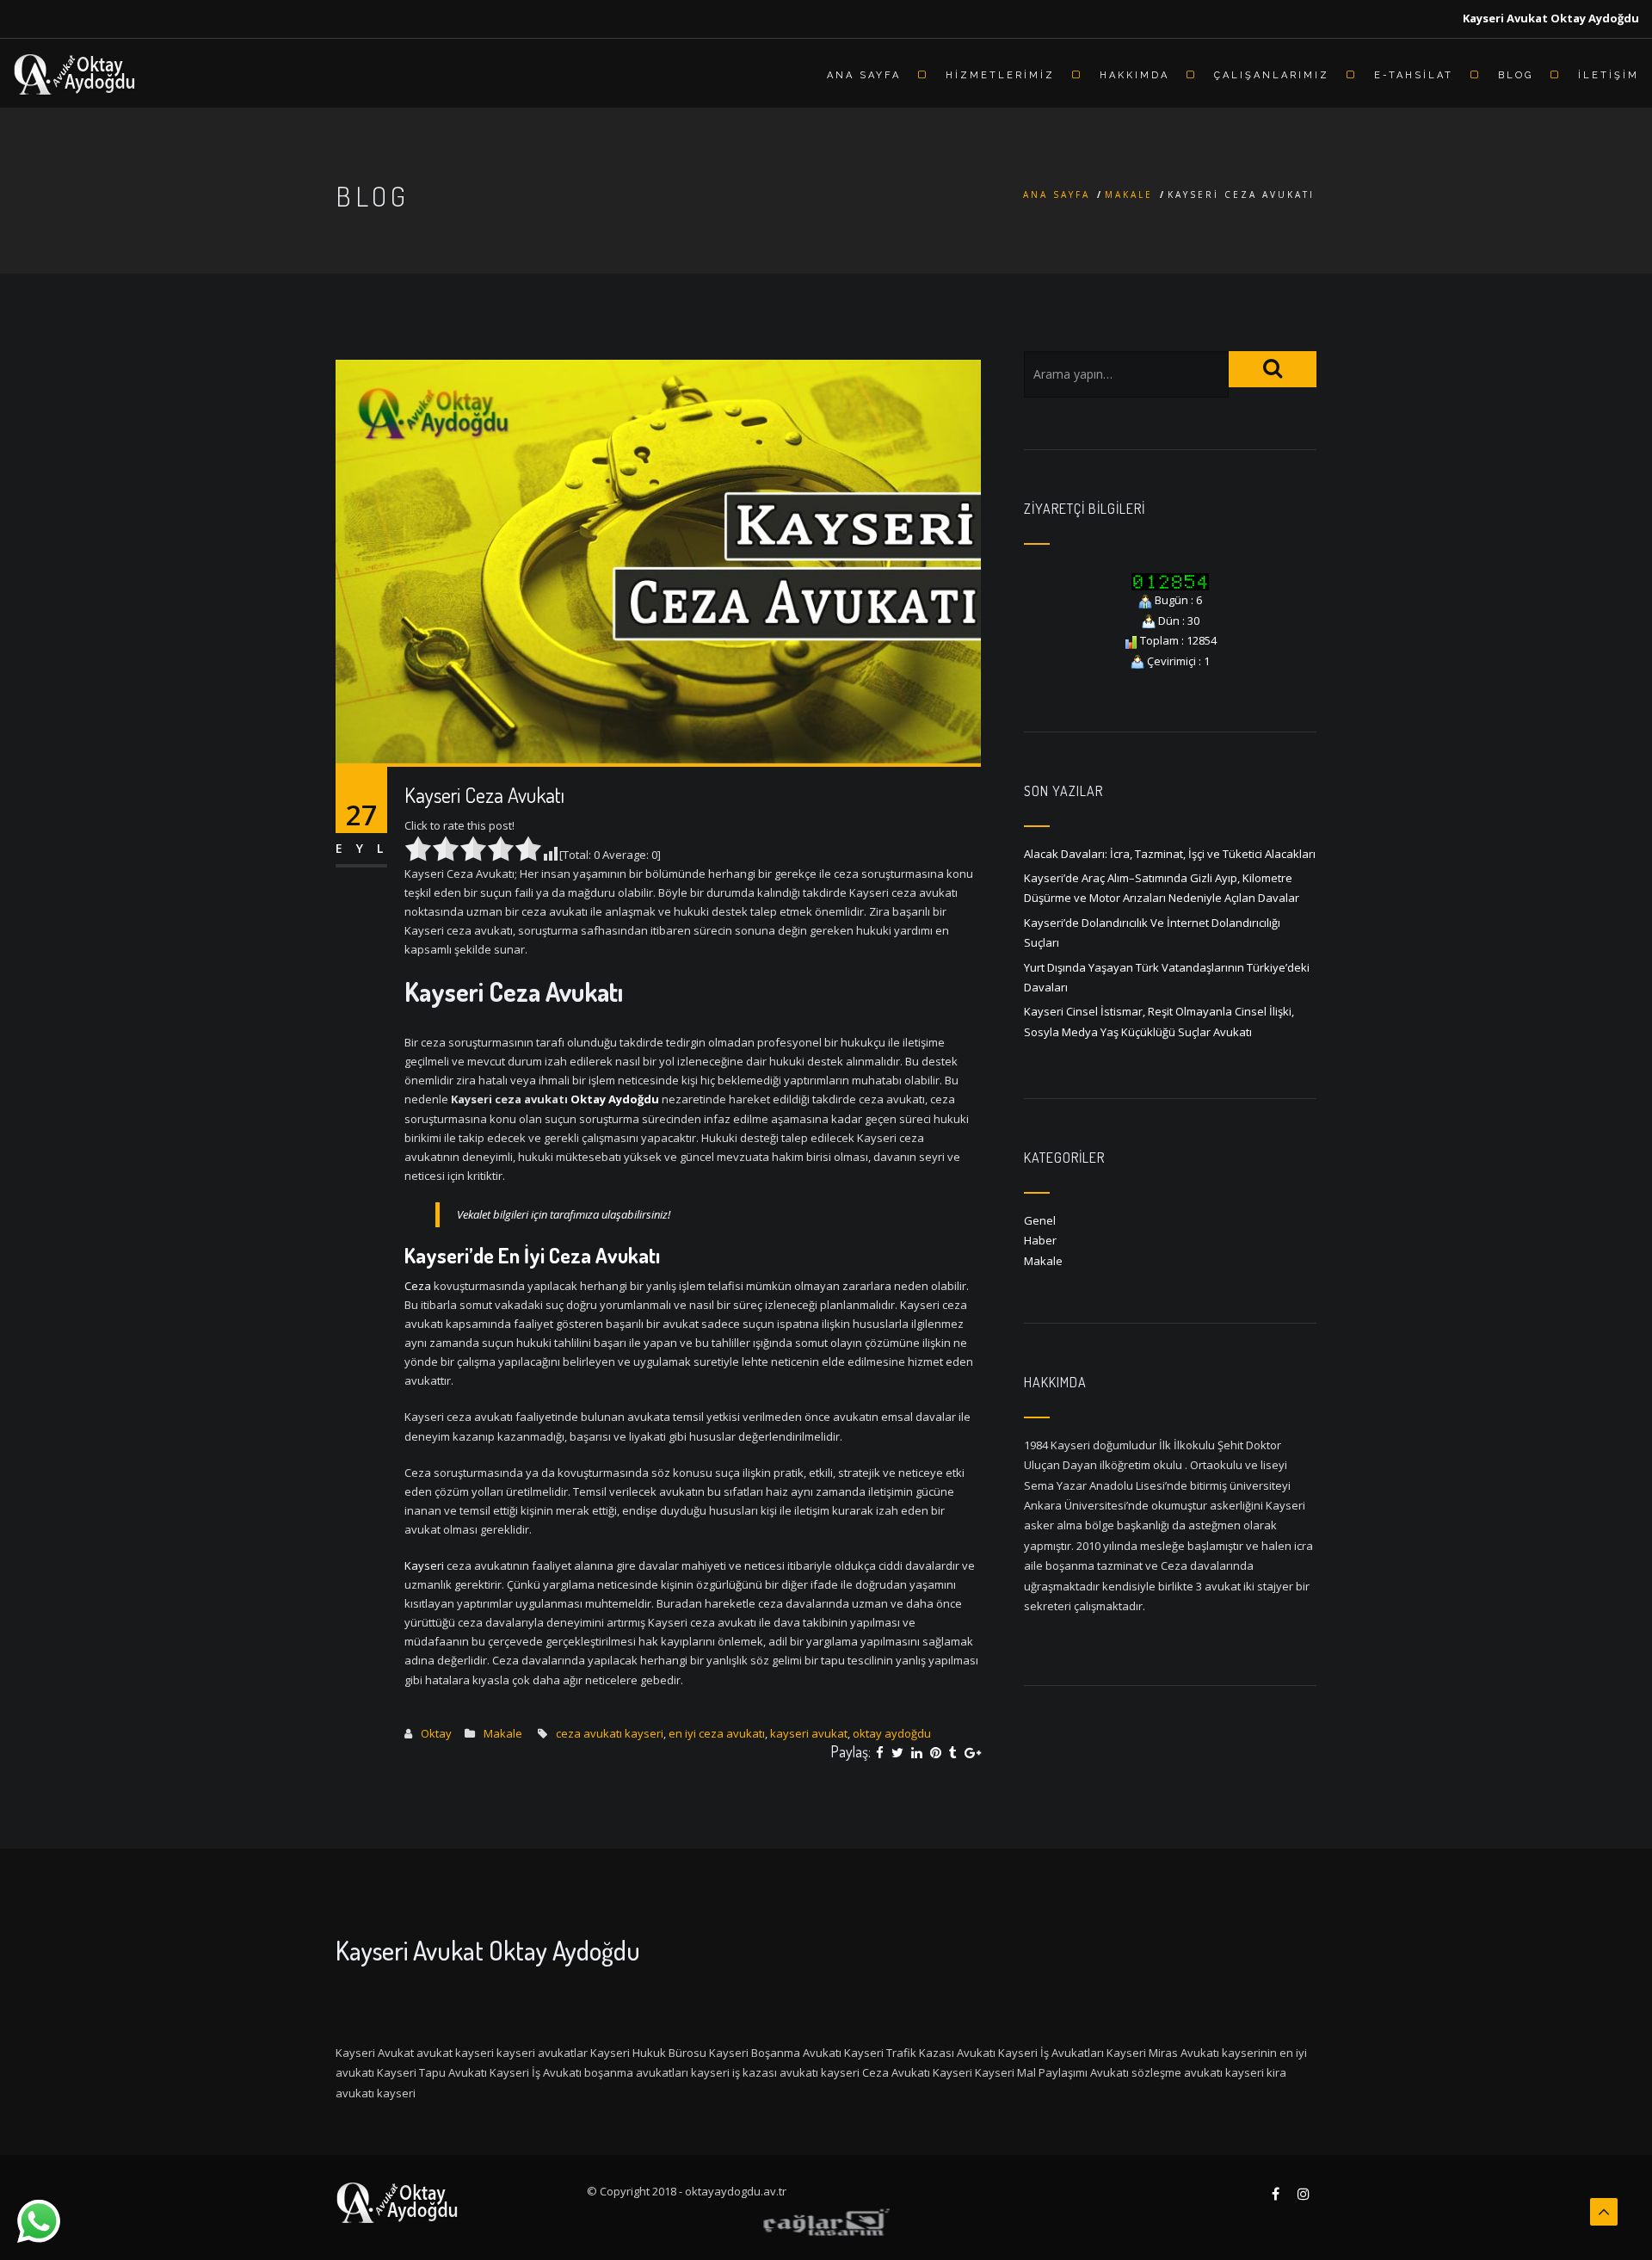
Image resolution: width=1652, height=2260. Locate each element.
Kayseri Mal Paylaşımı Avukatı (1052, 2072)
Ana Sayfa (864, 75)
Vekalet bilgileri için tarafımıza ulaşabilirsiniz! (564, 1214)
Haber (1040, 1240)
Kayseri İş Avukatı (536, 2072)
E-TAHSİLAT (1414, 75)
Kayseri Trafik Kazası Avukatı (920, 2053)
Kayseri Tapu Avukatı (432, 2072)
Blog (1516, 75)
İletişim (1609, 75)
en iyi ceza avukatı (717, 1733)
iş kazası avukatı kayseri (796, 2072)
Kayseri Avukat (375, 2053)
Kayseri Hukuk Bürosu (648, 2053)
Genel (1040, 1220)
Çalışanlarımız (1272, 75)
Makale (1129, 195)
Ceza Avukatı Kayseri (917, 2072)
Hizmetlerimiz (1000, 75)
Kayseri (424, 1565)
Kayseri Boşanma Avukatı (775, 2053)
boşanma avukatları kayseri (657, 2072)
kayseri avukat (809, 1733)
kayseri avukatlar (542, 2053)
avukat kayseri (455, 2053)
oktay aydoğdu (892, 1733)
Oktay (436, 1733)
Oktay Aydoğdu (615, 1099)
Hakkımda (1134, 75)
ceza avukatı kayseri (610, 1733)
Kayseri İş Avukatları (1051, 2053)
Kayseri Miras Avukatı (1163, 2053)
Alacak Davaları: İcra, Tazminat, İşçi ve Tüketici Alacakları (1170, 854)
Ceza (418, 1286)
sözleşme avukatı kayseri (1198, 2072)
